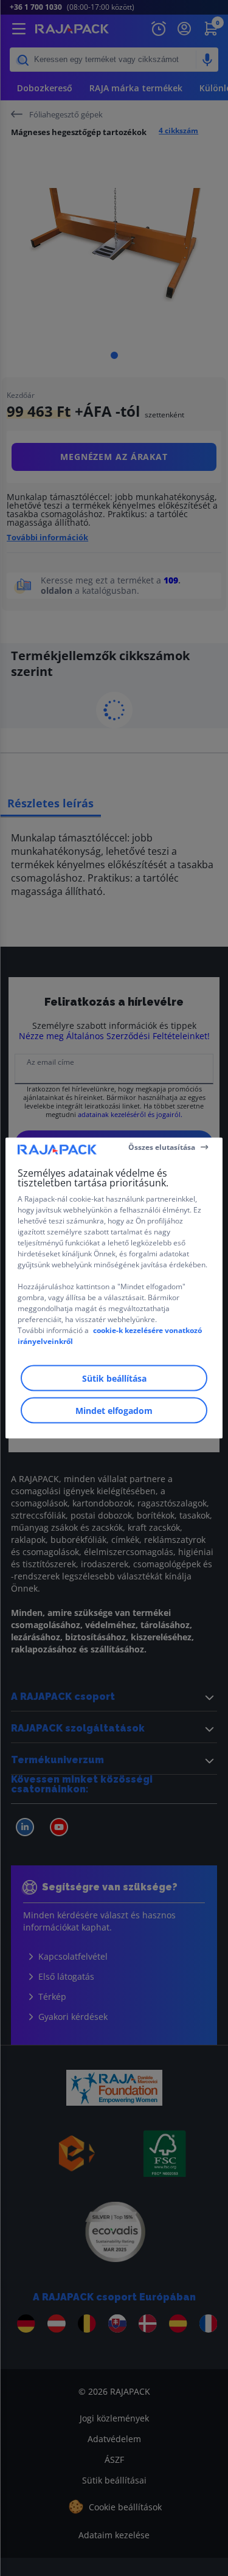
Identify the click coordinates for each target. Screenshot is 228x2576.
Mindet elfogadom (114, 1411)
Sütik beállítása (114, 1378)
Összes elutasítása (162, 1147)
